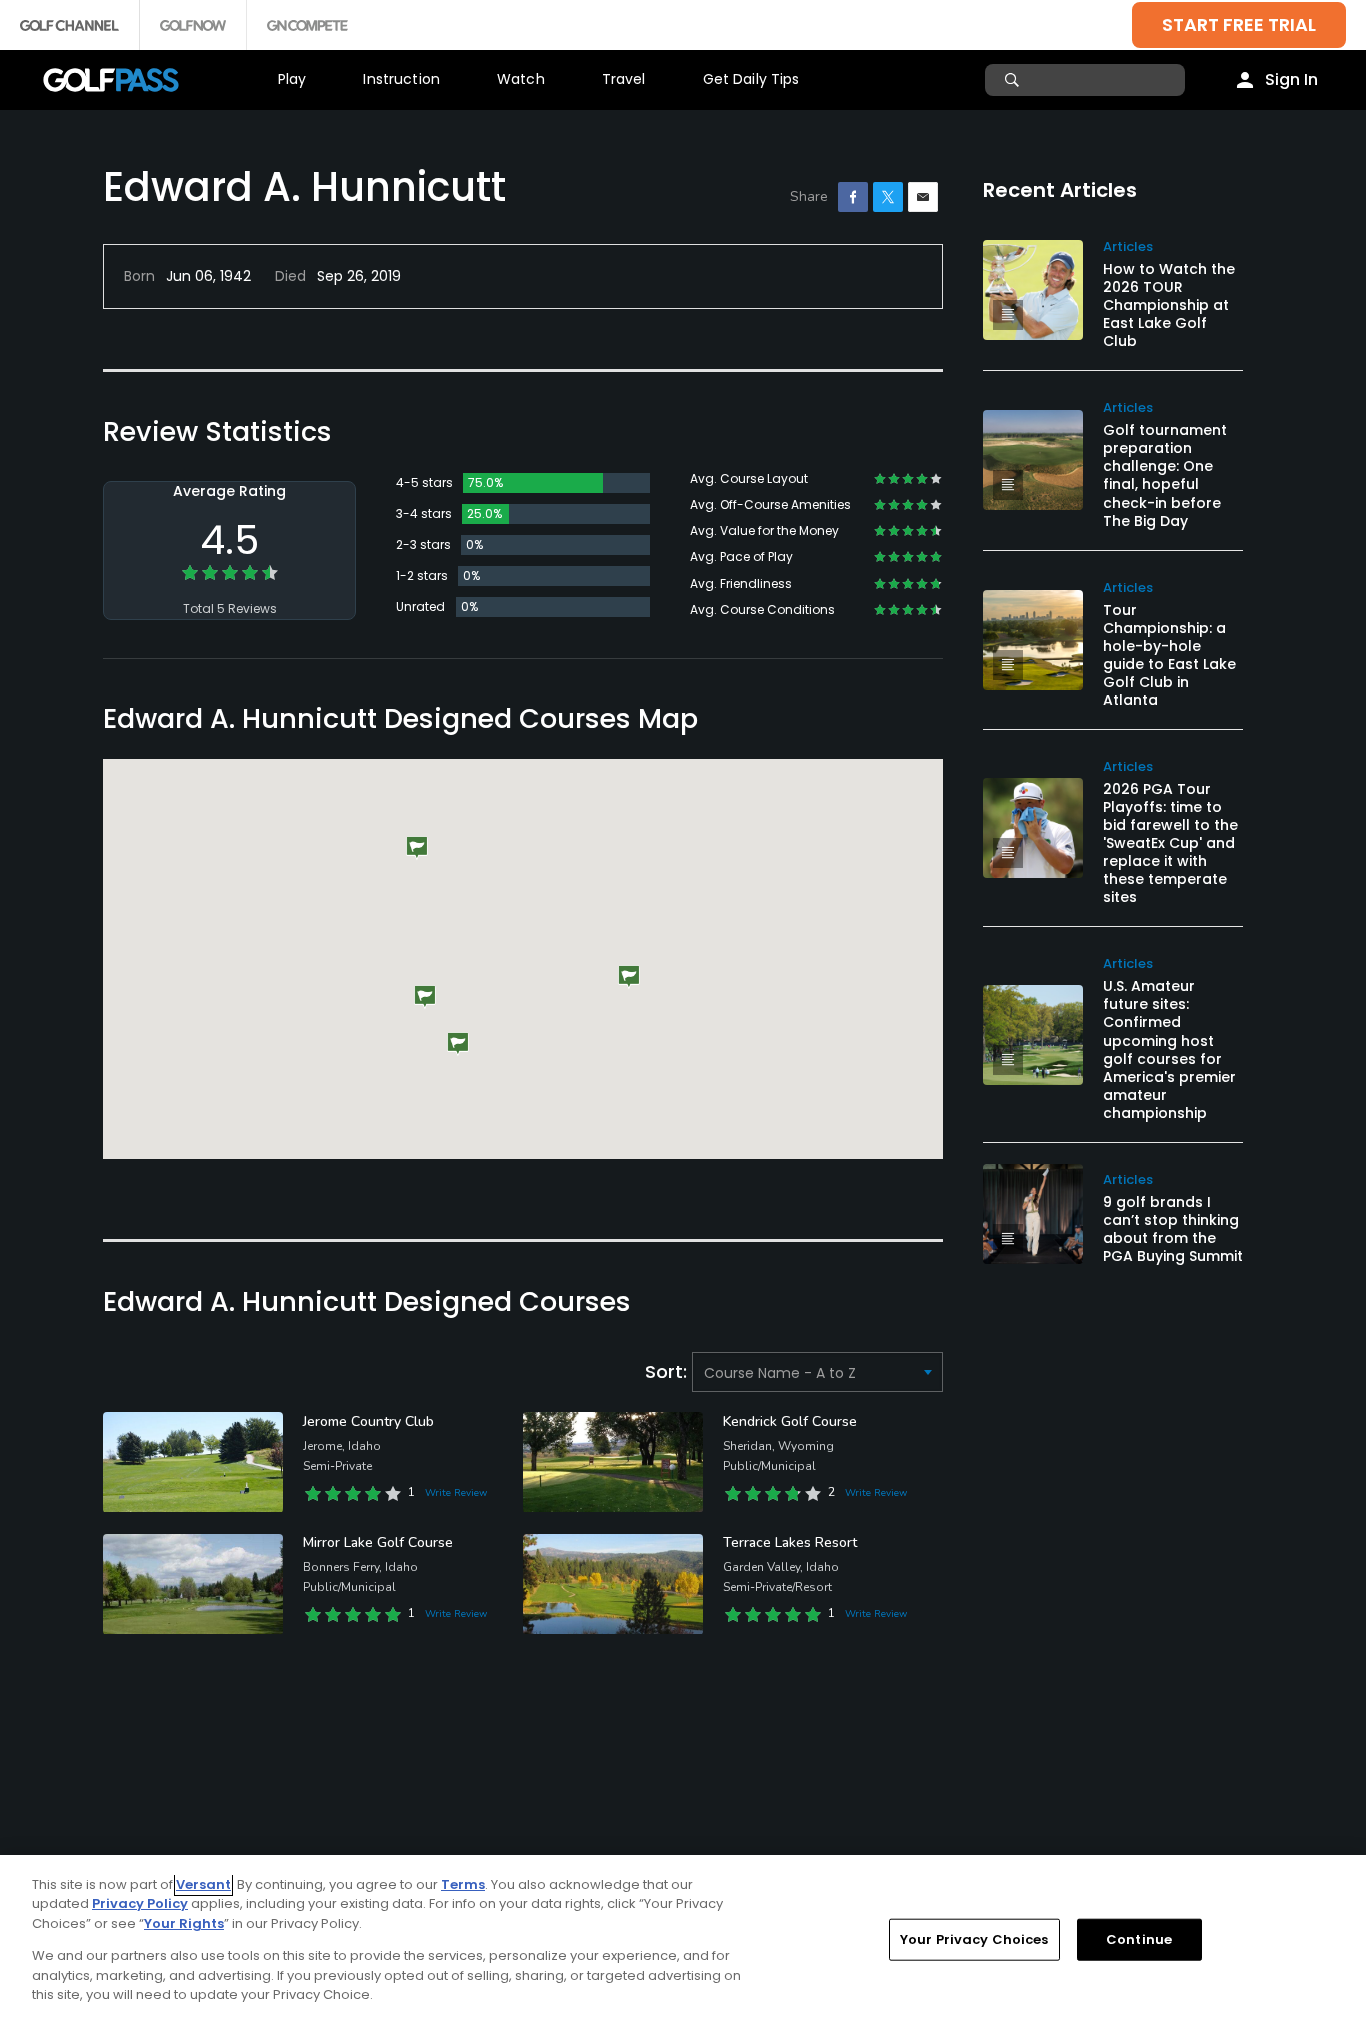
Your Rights (184, 1923)
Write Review (456, 1493)
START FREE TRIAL (1239, 24)
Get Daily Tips (751, 79)
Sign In (1291, 79)
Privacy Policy (140, 1903)
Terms (463, 1884)
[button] (458, 1044)
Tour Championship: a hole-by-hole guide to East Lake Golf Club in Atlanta (1169, 655)
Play (292, 79)
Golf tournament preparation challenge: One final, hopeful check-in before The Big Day (1165, 475)
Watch (521, 79)
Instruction (401, 79)
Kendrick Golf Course (790, 1421)
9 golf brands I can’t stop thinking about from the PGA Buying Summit (1173, 1229)
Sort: (668, 1371)
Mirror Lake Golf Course (378, 1542)
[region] (683, 1941)
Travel (624, 79)
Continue (1139, 1939)
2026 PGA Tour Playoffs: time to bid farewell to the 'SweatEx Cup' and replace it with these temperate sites (1170, 843)
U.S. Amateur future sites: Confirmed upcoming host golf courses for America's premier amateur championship (1169, 1049)
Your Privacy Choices (974, 1939)
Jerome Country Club (368, 1421)
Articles (1128, 246)
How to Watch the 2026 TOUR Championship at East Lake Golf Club (1169, 305)
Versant (203, 1884)
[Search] (1014, 80)
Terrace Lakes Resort (790, 1542)
